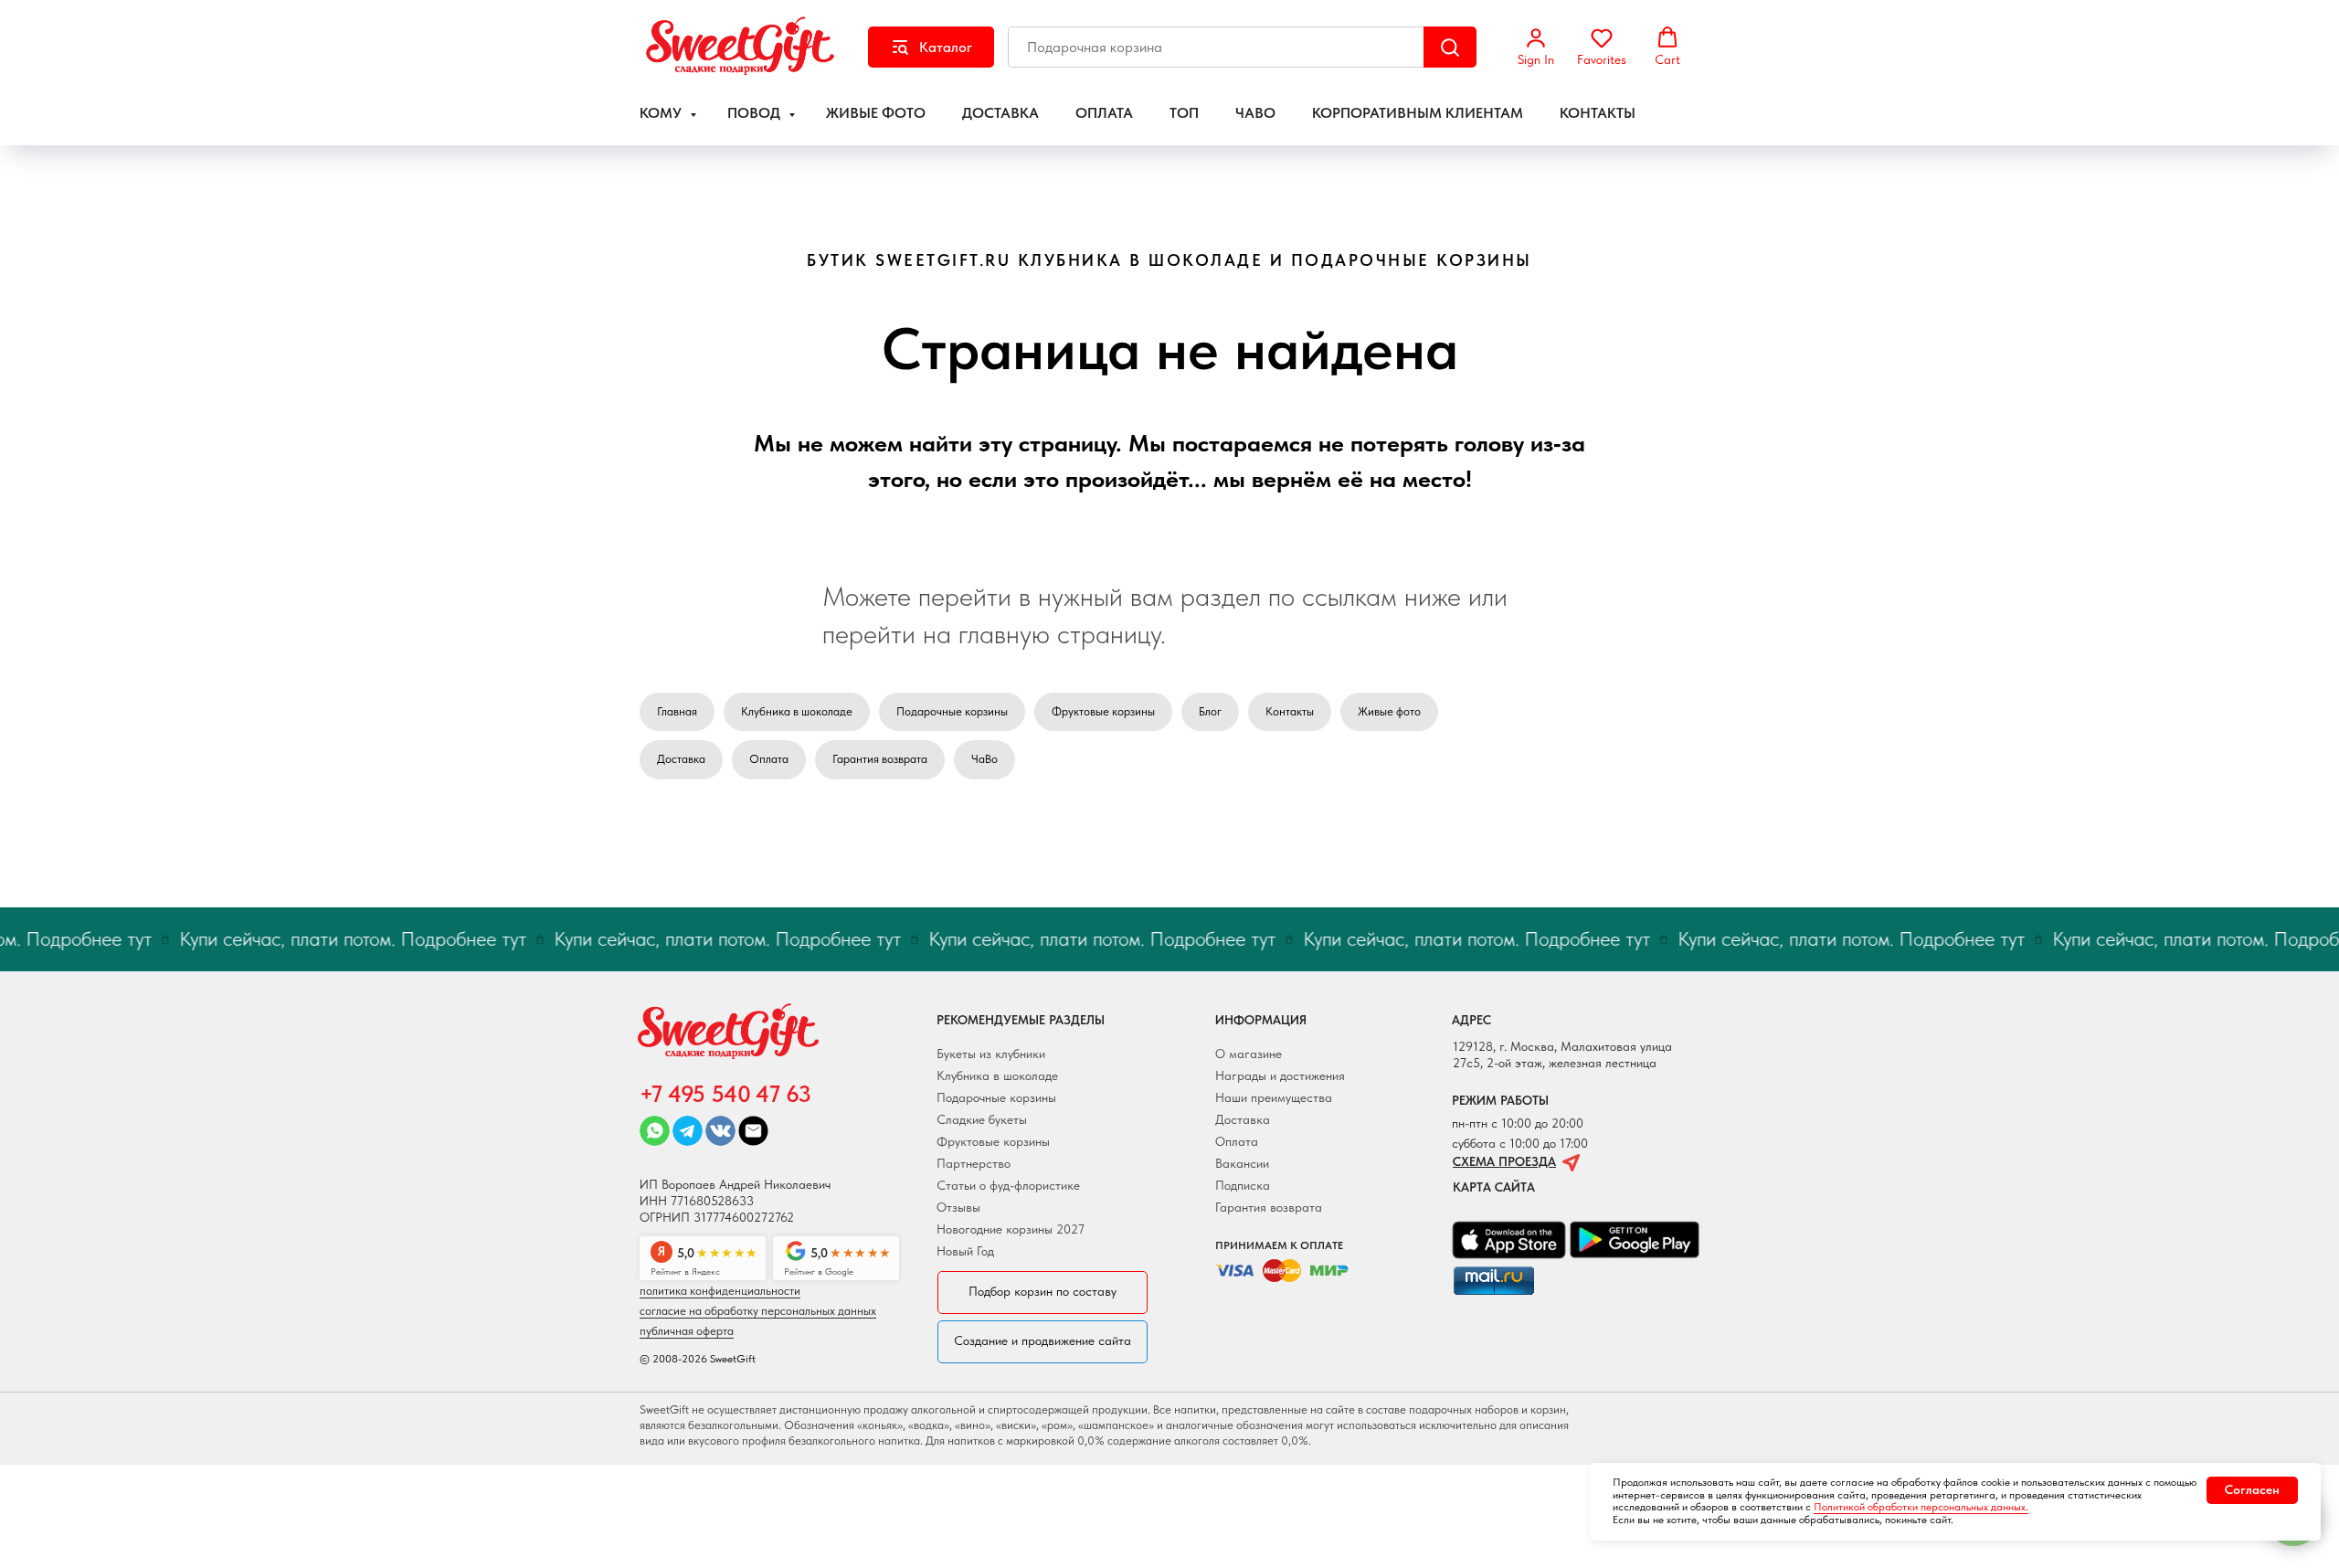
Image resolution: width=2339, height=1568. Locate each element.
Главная (677, 711)
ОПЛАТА (1104, 113)
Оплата (769, 759)
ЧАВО (1255, 113)
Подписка (1243, 1185)
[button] (1536, 47)
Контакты (1290, 711)
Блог (1210, 711)
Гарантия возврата (880, 759)
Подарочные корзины (952, 711)
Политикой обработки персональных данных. (1921, 1507)
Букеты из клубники (991, 1054)
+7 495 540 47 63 (725, 1094)
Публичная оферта (687, 1331)
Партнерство (974, 1163)
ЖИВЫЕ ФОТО (876, 113)
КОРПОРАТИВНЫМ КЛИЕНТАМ (1418, 113)
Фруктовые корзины (1103, 711)
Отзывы (958, 1207)
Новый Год (965, 1251)
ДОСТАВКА (1000, 113)
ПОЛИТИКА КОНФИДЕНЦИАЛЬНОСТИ (720, 1291)
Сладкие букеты (982, 1119)
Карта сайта (1494, 1187)
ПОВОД (756, 113)
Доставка (681, 759)
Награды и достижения (1280, 1075)
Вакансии (1242, 1163)
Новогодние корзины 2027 (1011, 1229)
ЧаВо (984, 759)
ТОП (1184, 113)
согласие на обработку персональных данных (758, 1311)
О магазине (1249, 1054)
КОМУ (662, 113)
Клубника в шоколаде (797, 711)
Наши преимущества (1274, 1097)
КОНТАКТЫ (1598, 113)
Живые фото (1389, 711)
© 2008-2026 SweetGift (698, 1359)
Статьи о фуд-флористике (1008, 1185)
